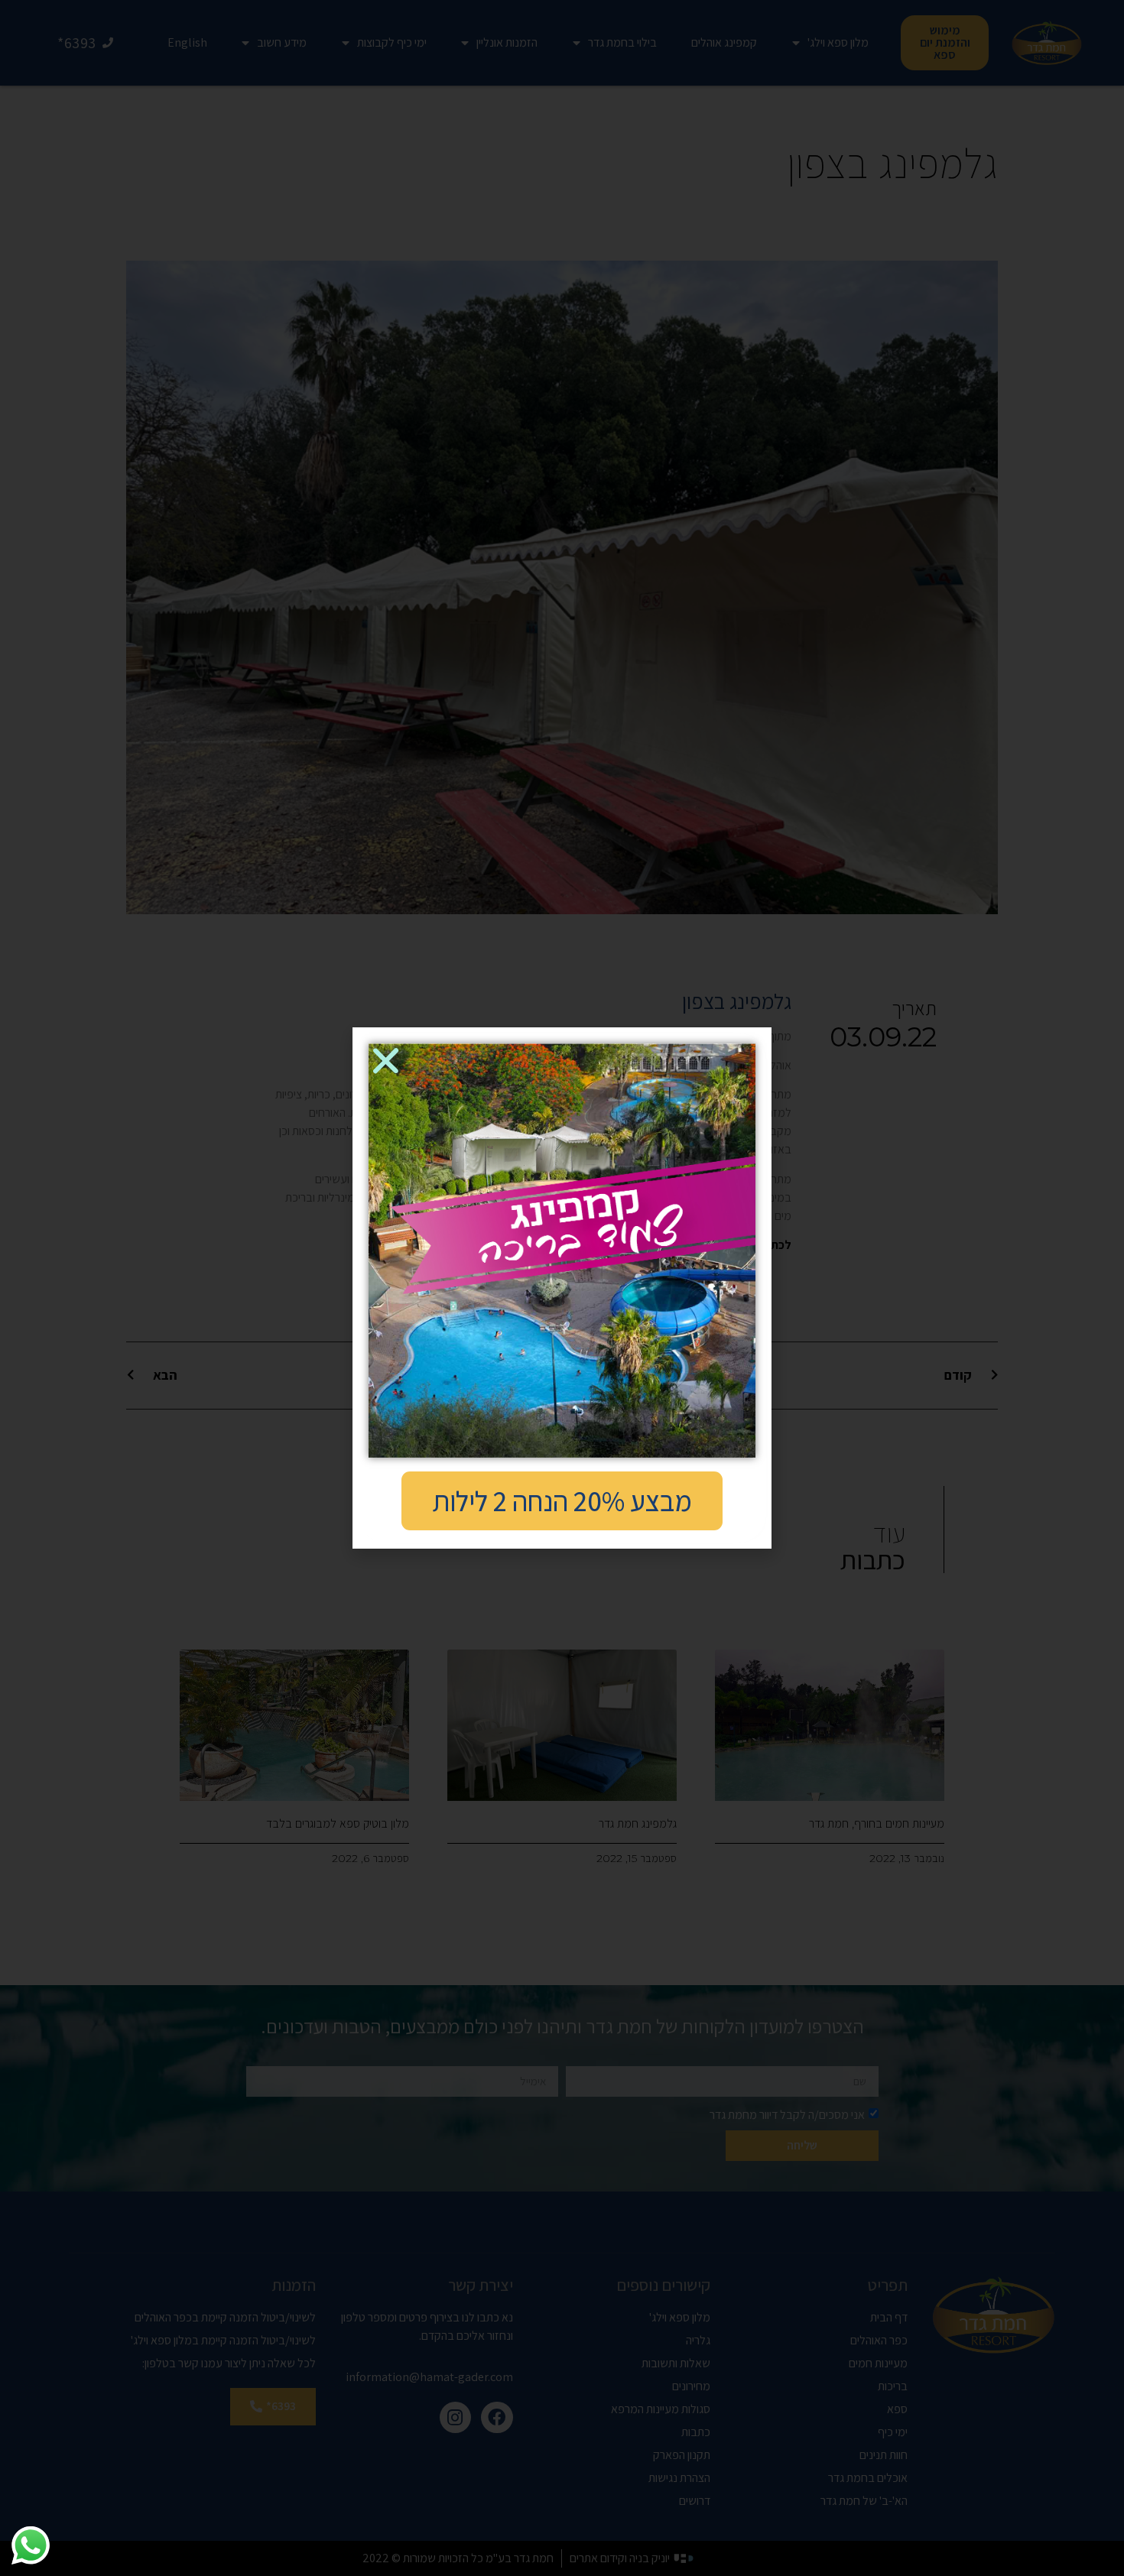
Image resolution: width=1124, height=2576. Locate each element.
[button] (386, 1061)
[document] (562, 1288)
